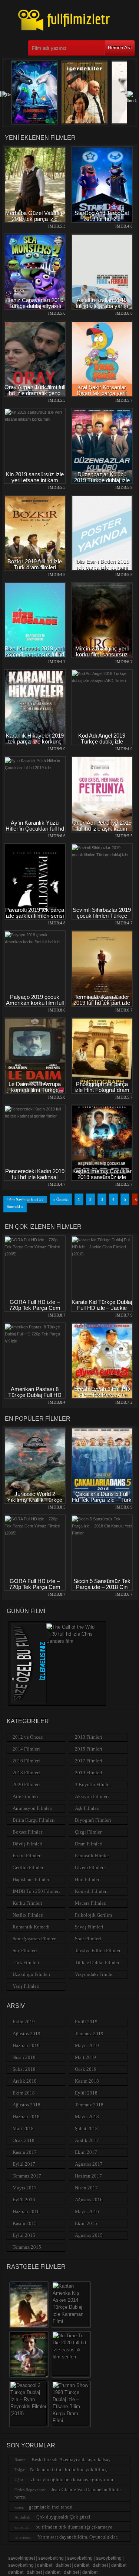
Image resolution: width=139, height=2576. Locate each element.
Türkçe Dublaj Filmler (97, 1962)
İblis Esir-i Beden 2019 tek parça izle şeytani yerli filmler (102, 567)
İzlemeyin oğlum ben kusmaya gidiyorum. (72, 2479)
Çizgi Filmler (88, 1832)
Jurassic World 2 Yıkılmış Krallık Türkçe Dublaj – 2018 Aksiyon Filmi (35, 1503)
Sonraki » (15, 1206)
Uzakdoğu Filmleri (32, 1974)
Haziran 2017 (88, 2176)
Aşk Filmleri (87, 1808)
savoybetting (51, 2558)
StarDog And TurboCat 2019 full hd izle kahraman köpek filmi (102, 219)
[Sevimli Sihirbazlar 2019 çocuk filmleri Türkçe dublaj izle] (102, 855)
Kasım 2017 (25, 2152)
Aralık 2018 (25, 2081)
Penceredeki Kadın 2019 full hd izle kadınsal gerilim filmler (35, 1177)
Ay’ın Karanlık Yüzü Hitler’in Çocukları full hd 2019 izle (35, 829)
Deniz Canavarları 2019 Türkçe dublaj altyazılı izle (35, 306)
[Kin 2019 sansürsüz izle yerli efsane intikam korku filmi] (35, 419)
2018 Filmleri (26, 1773)
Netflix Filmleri (28, 1915)
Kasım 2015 (25, 2223)
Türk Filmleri (26, 1962)
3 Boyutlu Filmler (93, 1784)
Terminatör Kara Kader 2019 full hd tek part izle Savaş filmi (102, 1003)
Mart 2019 (85, 2057)
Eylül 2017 (24, 2164)
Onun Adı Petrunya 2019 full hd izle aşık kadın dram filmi (102, 829)
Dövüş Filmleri (28, 1844)
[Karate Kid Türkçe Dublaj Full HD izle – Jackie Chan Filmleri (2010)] (102, 1254)
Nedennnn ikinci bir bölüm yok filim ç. (69, 2469)
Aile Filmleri (25, 1796)
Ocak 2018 (24, 2140)
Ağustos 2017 (89, 2164)
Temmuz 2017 (27, 2176)
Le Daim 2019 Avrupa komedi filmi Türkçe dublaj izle (35, 1090)
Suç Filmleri (25, 1951)
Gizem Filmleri (90, 1868)
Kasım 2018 (87, 2081)
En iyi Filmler (27, 1856)
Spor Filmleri (88, 1939)
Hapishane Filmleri (32, 1879)
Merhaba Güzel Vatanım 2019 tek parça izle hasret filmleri (35, 219)
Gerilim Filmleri (29, 1868)
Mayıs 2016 (87, 2211)
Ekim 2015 (86, 2223)
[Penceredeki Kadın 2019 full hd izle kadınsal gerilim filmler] (35, 1116)
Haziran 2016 (26, 2211)
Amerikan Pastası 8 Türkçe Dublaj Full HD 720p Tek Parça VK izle (35, 1395)
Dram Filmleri (89, 1844)
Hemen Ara (120, 48)
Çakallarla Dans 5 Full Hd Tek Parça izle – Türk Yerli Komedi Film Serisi (102, 1500)
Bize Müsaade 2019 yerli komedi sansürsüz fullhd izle (35, 654)
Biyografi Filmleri (93, 1820)
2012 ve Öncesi (28, 1737)
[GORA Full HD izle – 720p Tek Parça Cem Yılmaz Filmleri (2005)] (35, 1254)
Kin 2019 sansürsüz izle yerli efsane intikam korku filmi (35, 480)
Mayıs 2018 (87, 2117)
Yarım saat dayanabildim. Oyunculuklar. (78, 2537)
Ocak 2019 (86, 2069)
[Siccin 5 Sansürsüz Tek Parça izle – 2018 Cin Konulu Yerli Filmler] (102, 1533)
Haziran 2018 (26, 2117)
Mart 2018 (23, 2128)
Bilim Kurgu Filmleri (34, 1820)
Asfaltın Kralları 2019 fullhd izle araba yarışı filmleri (102, 306)
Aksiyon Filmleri (92, 1796)
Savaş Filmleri (89, 1927)
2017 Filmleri (89, 1761)
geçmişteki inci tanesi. (51, 2507)
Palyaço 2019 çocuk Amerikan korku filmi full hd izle (35, 1003)
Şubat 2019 (24, 2069)
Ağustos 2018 (27, 2105)
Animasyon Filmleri (33, 1808)
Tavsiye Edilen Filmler (98, 1951)
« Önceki (61, 1199)
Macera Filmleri (91, 1903)
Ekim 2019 (24, 2022)
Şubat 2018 (86, 2128)
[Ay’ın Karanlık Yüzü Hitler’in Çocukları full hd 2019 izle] (35, 768)
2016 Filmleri (26, 1761)
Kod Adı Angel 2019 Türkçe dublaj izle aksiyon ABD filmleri (102, 741)
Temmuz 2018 (89, 2105)
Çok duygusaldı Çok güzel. (64, 2517)
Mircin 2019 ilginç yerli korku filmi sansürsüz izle (102, 654)
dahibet (45, 2565)
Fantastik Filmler (92, 1856)
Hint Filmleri (88, 1879)
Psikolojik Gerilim (93, 1915)
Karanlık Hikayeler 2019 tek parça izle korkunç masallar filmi (35, 741)
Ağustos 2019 (27, 2034)
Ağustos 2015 (89, 2235)
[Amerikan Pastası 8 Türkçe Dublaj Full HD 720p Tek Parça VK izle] (35, 1341)
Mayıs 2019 (87, 2045)
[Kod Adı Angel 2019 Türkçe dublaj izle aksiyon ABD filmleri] (102, 681)
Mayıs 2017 (25, 2188)
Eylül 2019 (86, 2022)
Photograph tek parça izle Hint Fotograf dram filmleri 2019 (102, 1090)
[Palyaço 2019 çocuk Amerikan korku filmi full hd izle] (35, 942)
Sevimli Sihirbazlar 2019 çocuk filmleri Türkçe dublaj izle (102, 916)
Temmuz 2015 (27, 2247)
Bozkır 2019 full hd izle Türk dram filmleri (35, 564)
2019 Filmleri (89, 1773)
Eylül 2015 (24, 2235)
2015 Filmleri (89, 1749)
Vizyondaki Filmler (94, 1974)
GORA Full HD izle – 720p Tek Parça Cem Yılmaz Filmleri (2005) (35, 1308)
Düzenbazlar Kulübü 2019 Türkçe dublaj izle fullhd (102, 480)
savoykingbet (21, 2558)
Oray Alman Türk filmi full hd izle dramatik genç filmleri (35, 393)
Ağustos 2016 (89, 2200)
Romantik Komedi (31, 1927)
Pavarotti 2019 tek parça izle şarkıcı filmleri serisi (35, 913)
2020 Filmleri (26, 1784)
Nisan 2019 (24, 2057)
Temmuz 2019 (89, 2034)
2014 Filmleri (26, 1749)
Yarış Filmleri (26, 1986)
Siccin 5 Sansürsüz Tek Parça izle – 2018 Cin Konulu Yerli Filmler (102, 1587)
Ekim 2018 (24, 2093)
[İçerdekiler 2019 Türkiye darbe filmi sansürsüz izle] (34, 123)
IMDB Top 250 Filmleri (36, 1891)
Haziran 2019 (26, 2045)
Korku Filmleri (27, 1903)
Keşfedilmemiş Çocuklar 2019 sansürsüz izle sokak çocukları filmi (102, 1177)
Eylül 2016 (24, 2200)
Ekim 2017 (86, 2152)
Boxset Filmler (27, 1832)
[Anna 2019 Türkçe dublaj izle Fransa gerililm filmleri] (85, 123)
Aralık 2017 (87, 2140)
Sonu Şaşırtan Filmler (34, 1939)
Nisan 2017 (86, 2188)
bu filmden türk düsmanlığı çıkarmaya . (75, 2527)
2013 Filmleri (89, 1737)
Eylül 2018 (86, 2093)
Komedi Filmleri (91, 1891)
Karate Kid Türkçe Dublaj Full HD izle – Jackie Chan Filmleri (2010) (102, 1308)
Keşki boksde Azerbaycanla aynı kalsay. (72, 2459)
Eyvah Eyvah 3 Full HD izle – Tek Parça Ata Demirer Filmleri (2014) (102, 1395)
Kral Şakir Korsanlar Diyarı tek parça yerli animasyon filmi (102, 393)
